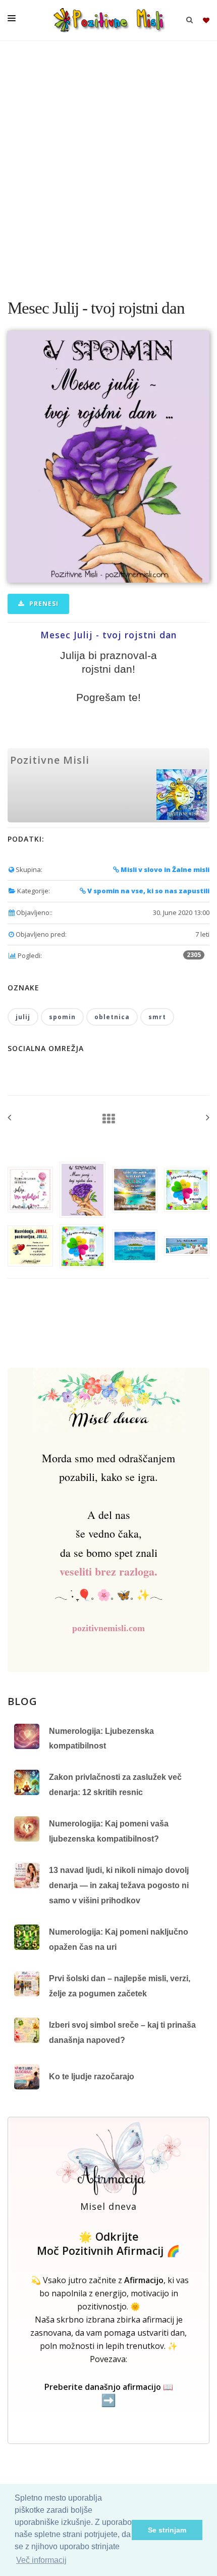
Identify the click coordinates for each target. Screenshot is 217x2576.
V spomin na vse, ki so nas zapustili (148, 891)
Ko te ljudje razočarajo (92, 2077)
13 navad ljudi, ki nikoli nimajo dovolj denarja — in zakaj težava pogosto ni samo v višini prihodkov (119, 1885)
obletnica (112, 1017)
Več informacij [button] (41, 2560)
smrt (157, 1017)
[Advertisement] (108, 164)
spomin (62, 1017)
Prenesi (43, 604)
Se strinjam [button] (167, 2530)
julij (23, 1017)
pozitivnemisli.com (108, 1628)
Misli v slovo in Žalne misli (164, 869)
